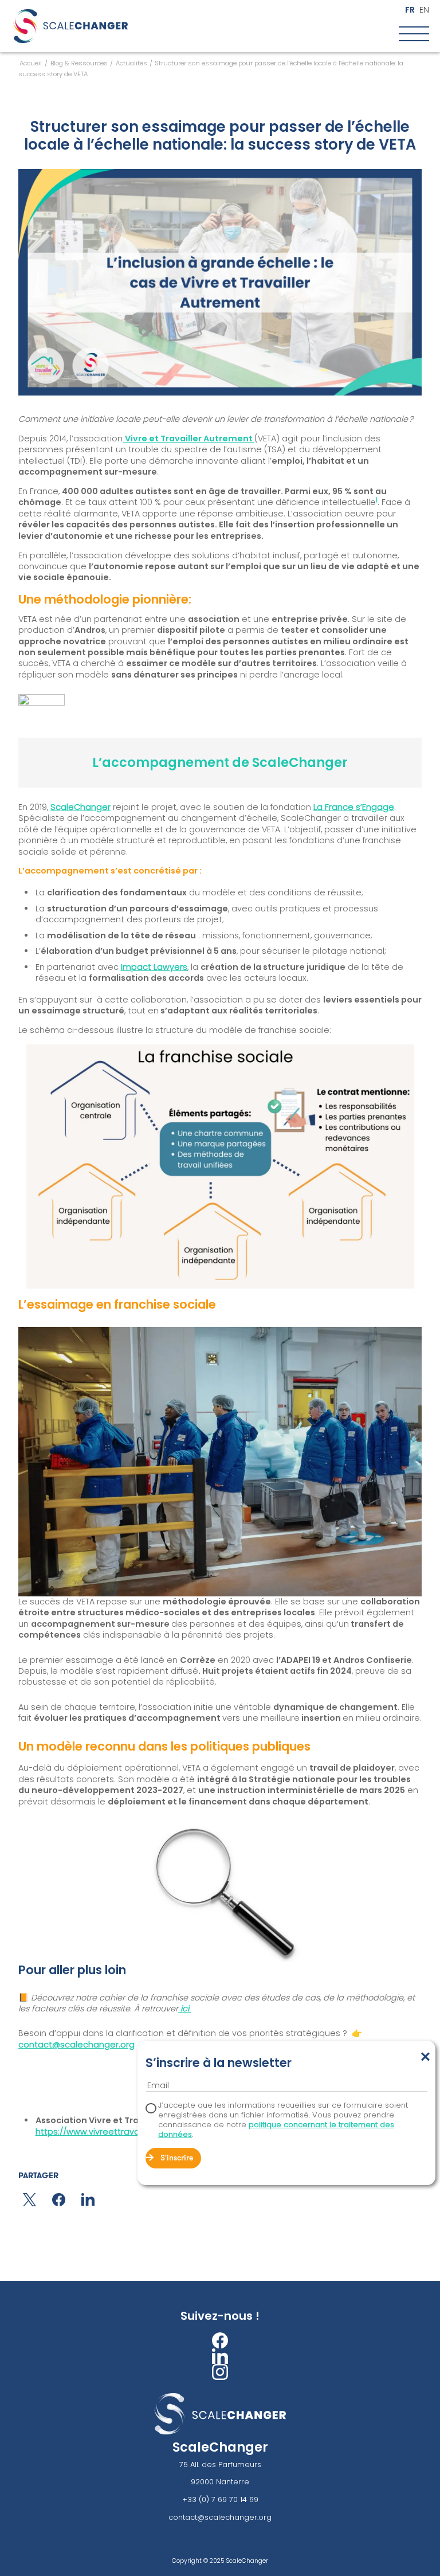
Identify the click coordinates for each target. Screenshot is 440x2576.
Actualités (131, 63)
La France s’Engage (354, 807)
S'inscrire (177, 2158)
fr (410, 10)
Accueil (31, 63)
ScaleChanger (80, 807)
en (424, 10)
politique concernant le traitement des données (276, 2129)
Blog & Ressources (79, 63)
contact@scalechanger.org (76, 2045)
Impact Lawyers (154, 967)
